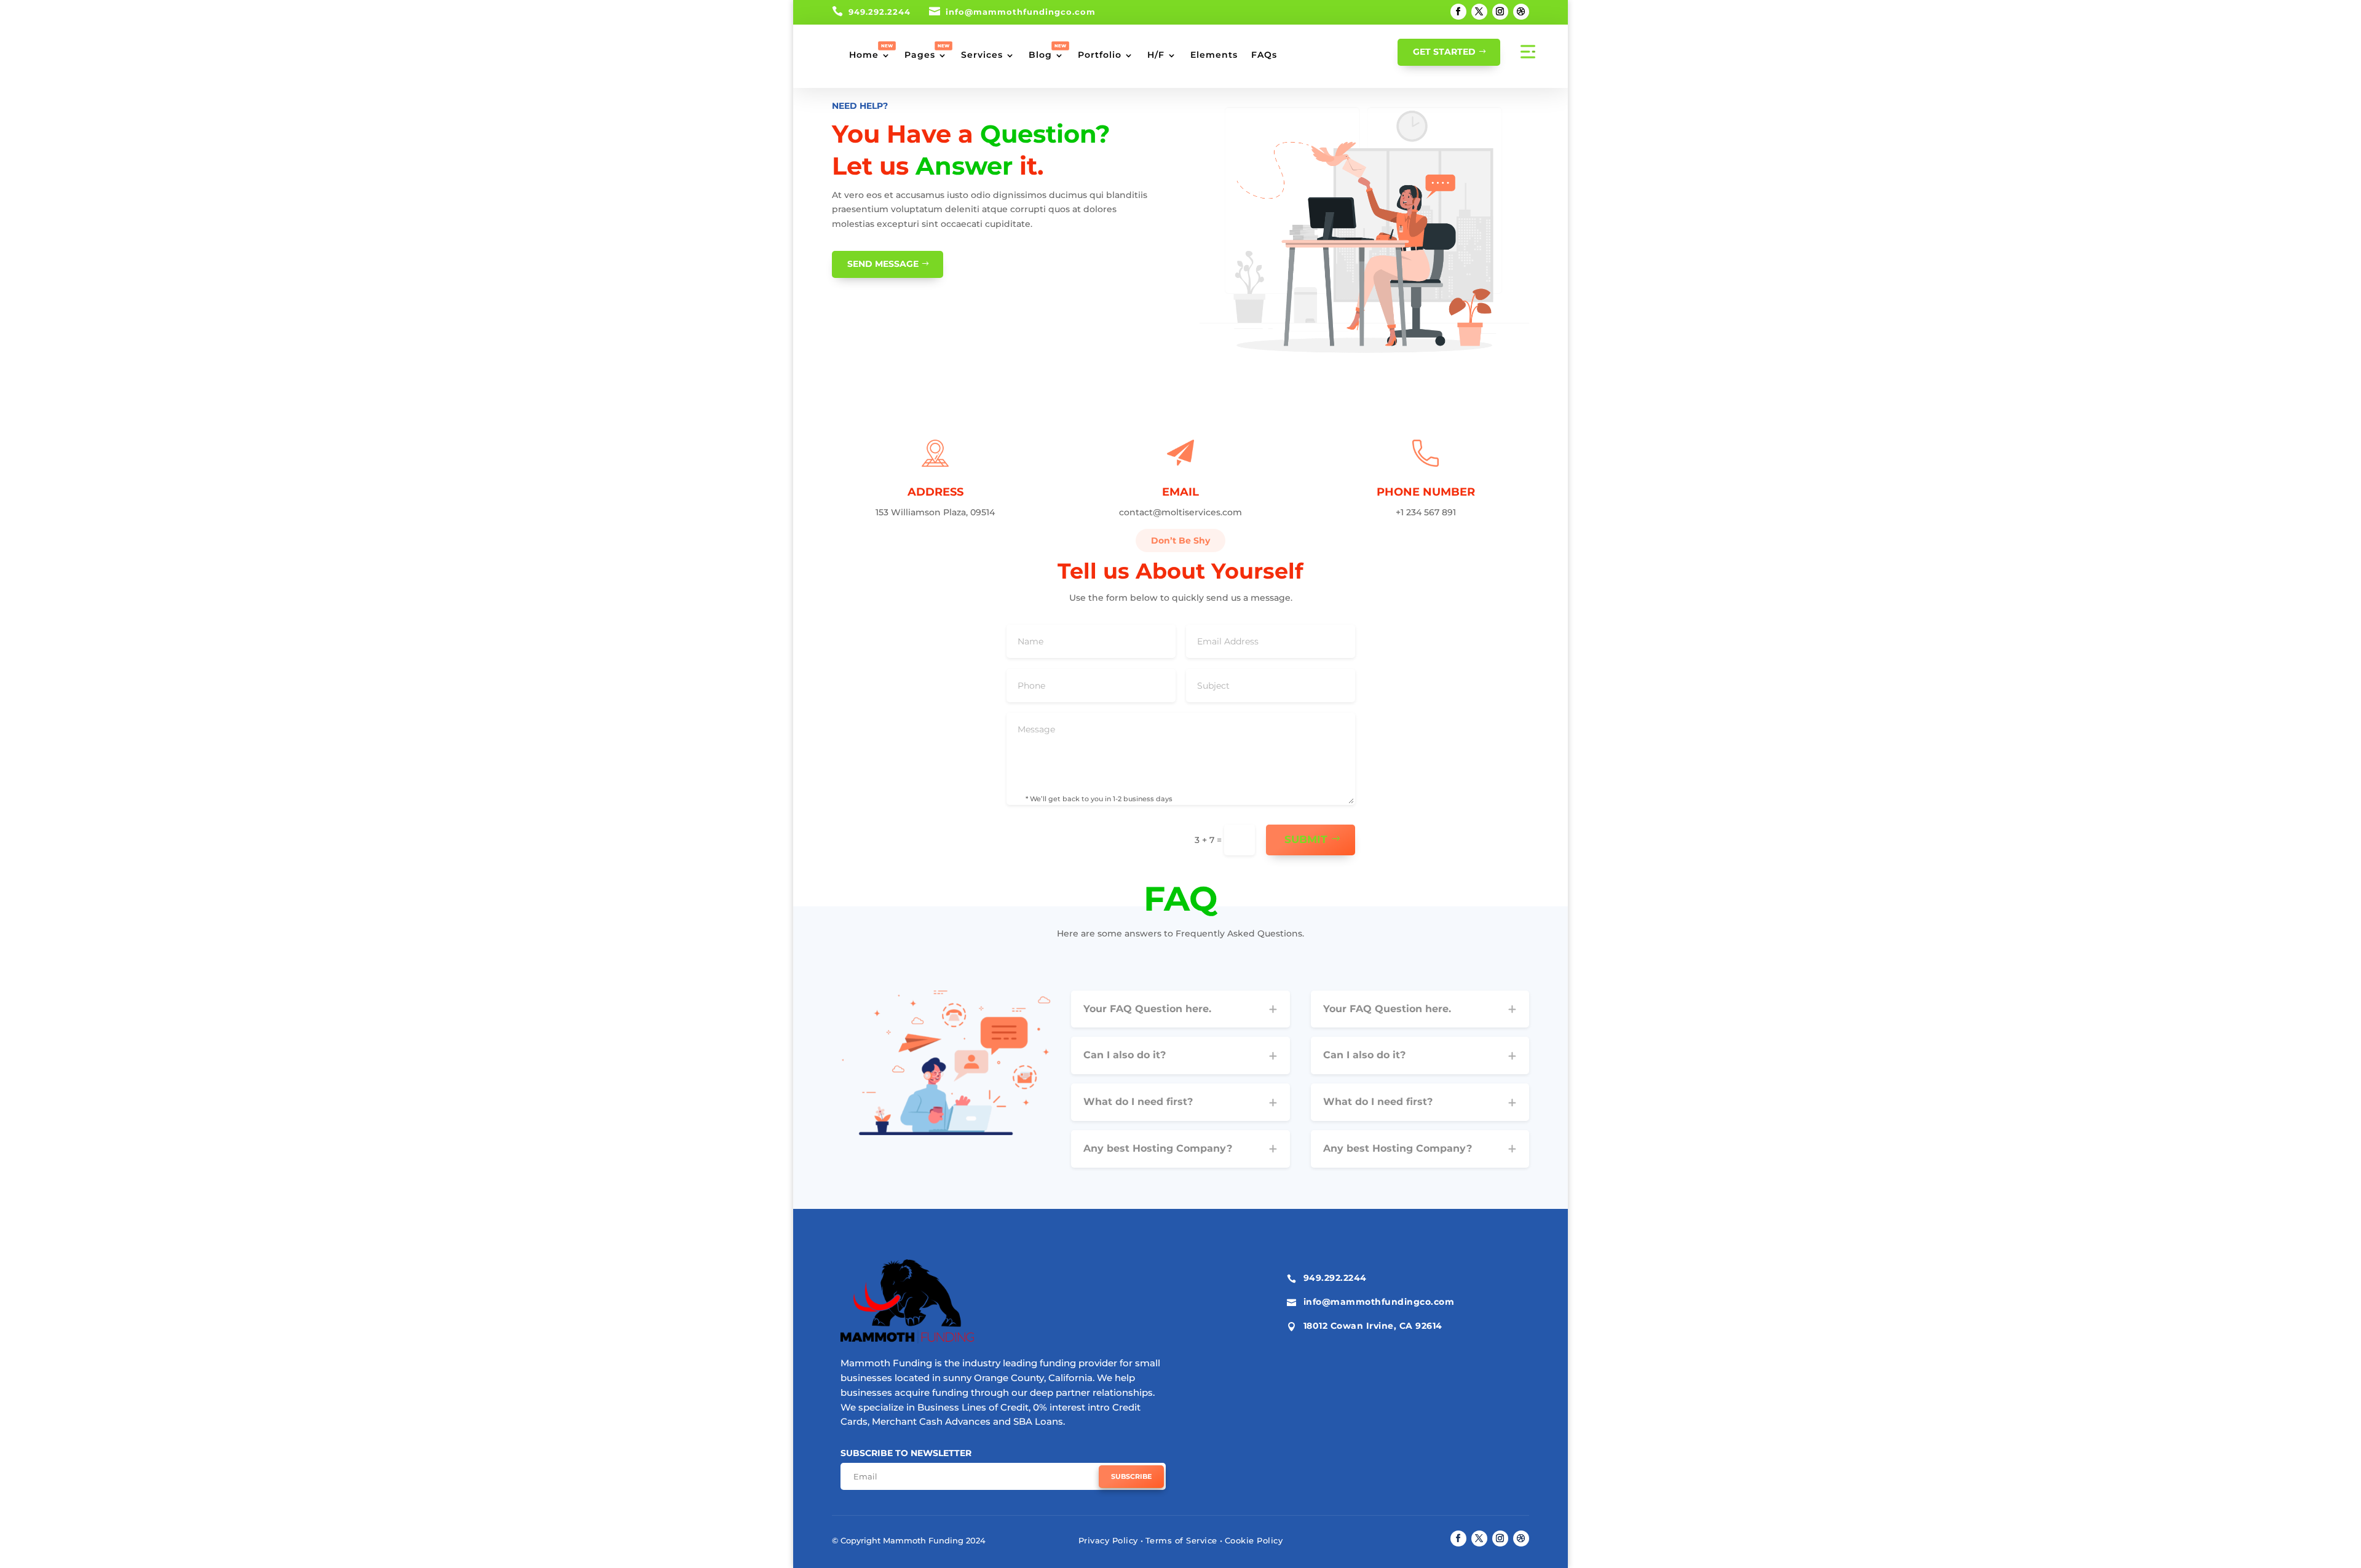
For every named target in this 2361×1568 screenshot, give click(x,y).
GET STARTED (1444, 52)
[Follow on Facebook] (1458, 12)
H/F (1156, 55)
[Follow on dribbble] (1521, 12)
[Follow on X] (1479, 12)
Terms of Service (1181, 1540)
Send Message (883, 264)
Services (982, 55)
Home (864, 55)
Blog (1040, 55)
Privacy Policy (1108, 1540)
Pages (920, 55)
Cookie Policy (1254, 1540)
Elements (1214, 55)
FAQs (1264, 55)
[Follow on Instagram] (1500, 12)
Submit (1306, 839)
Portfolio (1100, 55)
